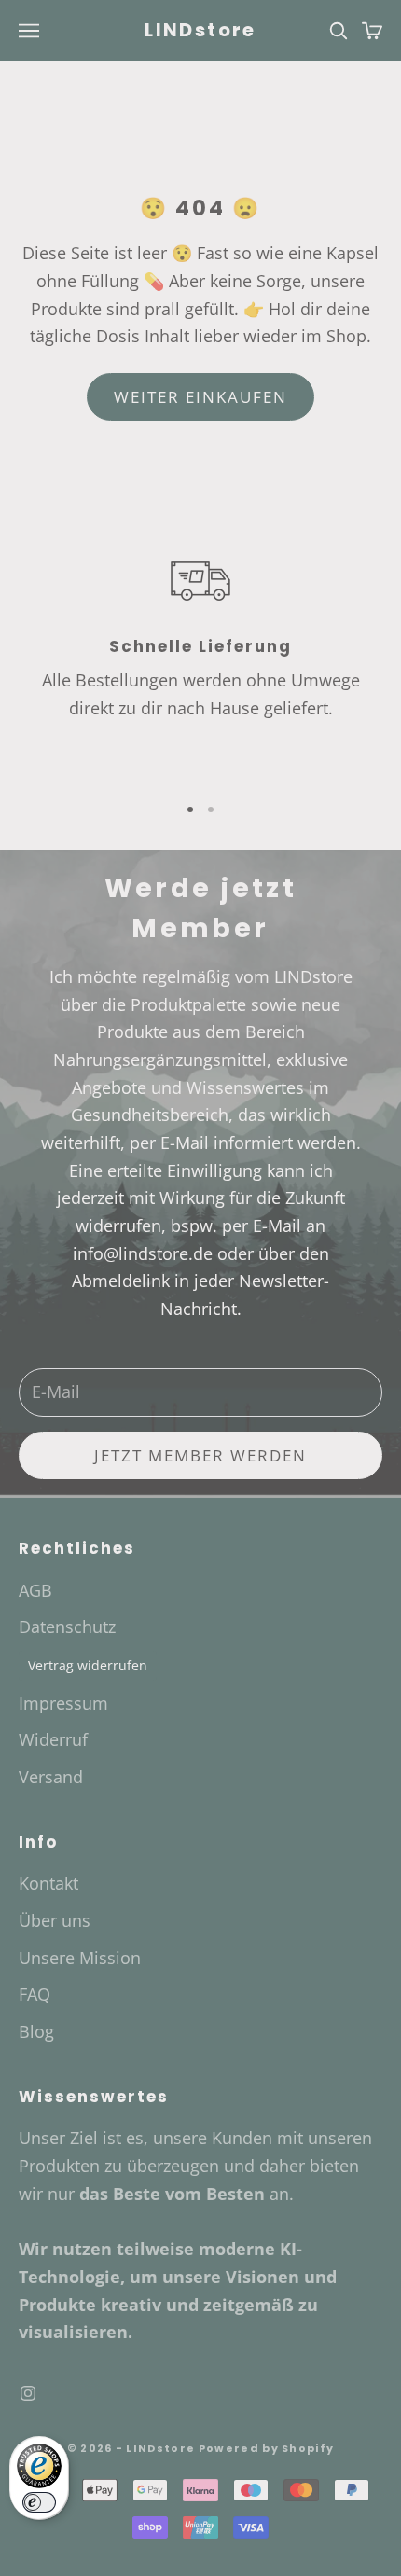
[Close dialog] (365, 1115)
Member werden (200, 1438)
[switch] (39, 2502)
